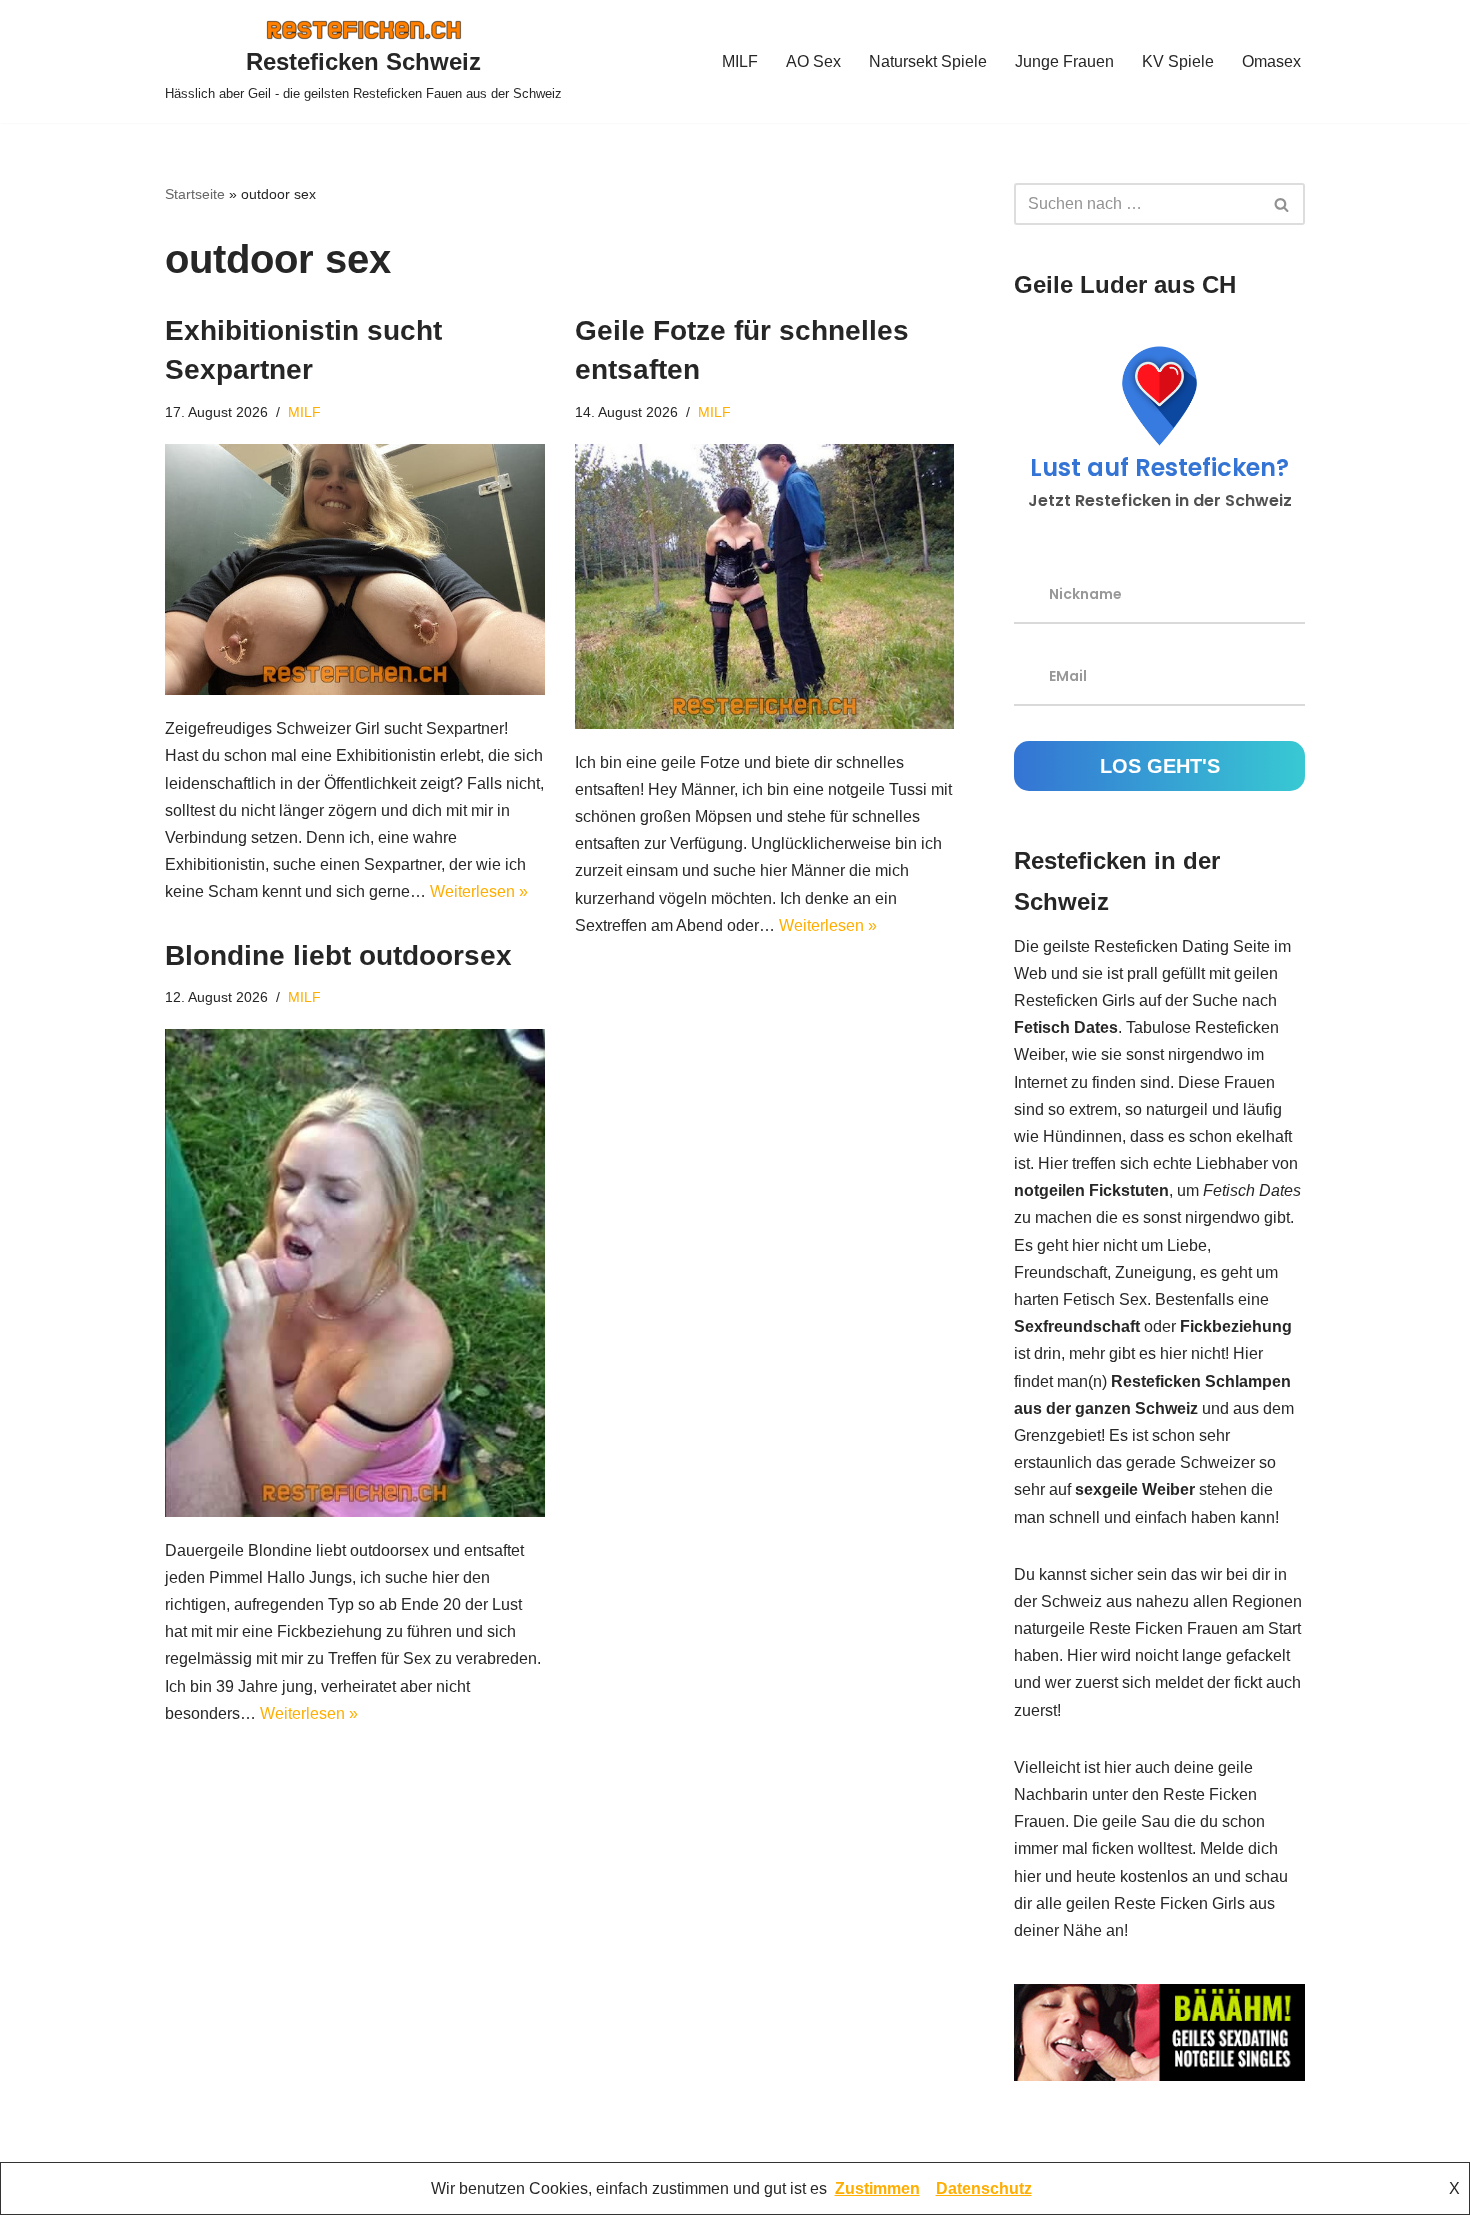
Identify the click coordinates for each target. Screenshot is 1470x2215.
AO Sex (813, 61)
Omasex (1271, 61)
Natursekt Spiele (928, 61)
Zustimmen (877, 2188)
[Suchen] (1282, 204)
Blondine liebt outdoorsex (338, 955)
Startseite (195, 194)
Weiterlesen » (479, 891)
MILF (740, 61)
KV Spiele (1178, 61)
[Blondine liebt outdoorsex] (355, 1272)
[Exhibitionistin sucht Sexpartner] (355, 569)
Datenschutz (984, 2188)
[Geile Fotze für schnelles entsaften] (765, 586)
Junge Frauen (1064, 61)
